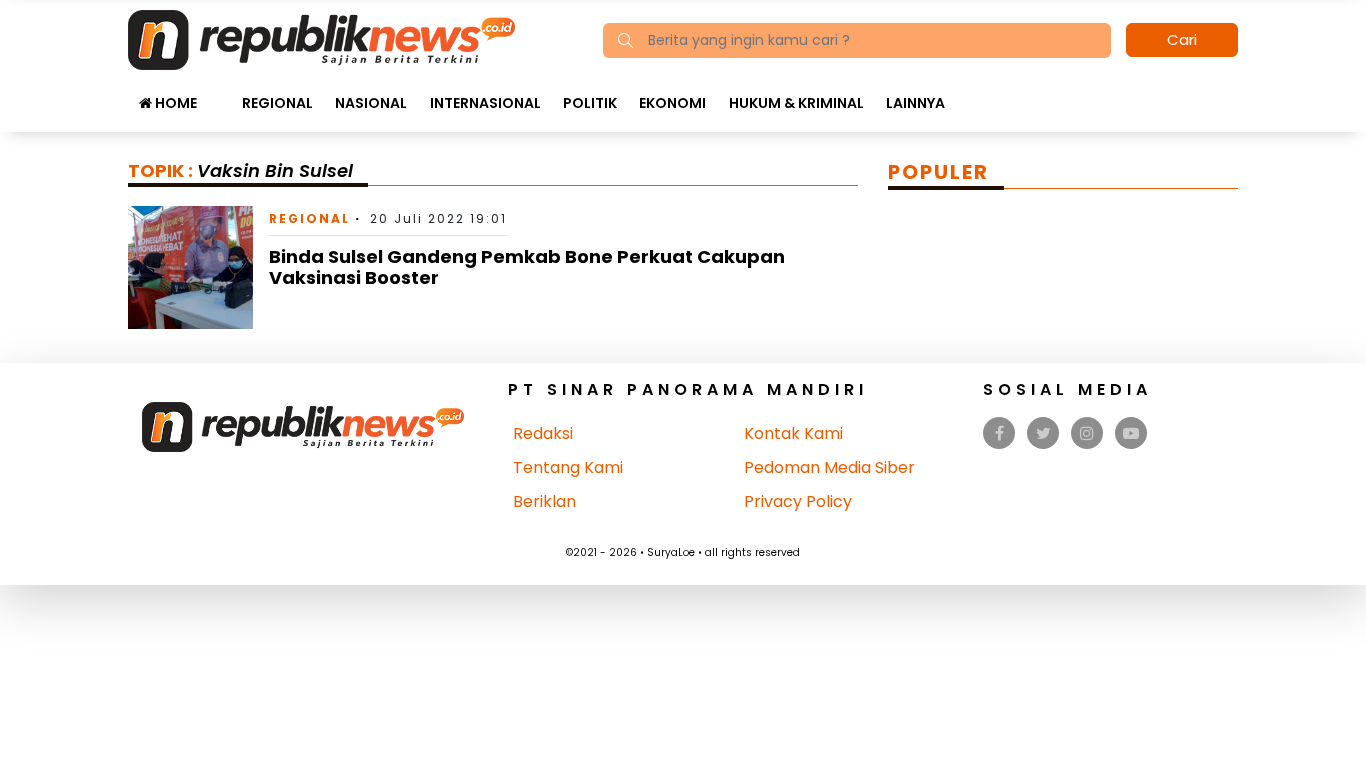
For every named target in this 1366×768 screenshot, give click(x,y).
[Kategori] (219, 93)
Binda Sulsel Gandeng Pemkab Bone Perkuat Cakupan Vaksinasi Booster (527, 267)
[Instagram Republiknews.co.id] (1087, 433)
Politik (590, 103)
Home (174, 103)
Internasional (485, 103)
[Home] (321, 38)
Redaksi (543, 433)
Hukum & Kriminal (796, 103)
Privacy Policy (798, 501)
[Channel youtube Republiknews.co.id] (1131, 433)
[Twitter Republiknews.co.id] (1043, 433)
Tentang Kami (568, 467)
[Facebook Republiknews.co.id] (999, 433)
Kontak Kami (793, 433)
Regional (277, 103)
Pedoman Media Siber (829, 467)
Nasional (371, 103)
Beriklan (544, 501)
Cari (1182, 39)
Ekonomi (672, 103)
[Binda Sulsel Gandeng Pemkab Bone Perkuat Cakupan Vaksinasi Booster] (190, 266)
